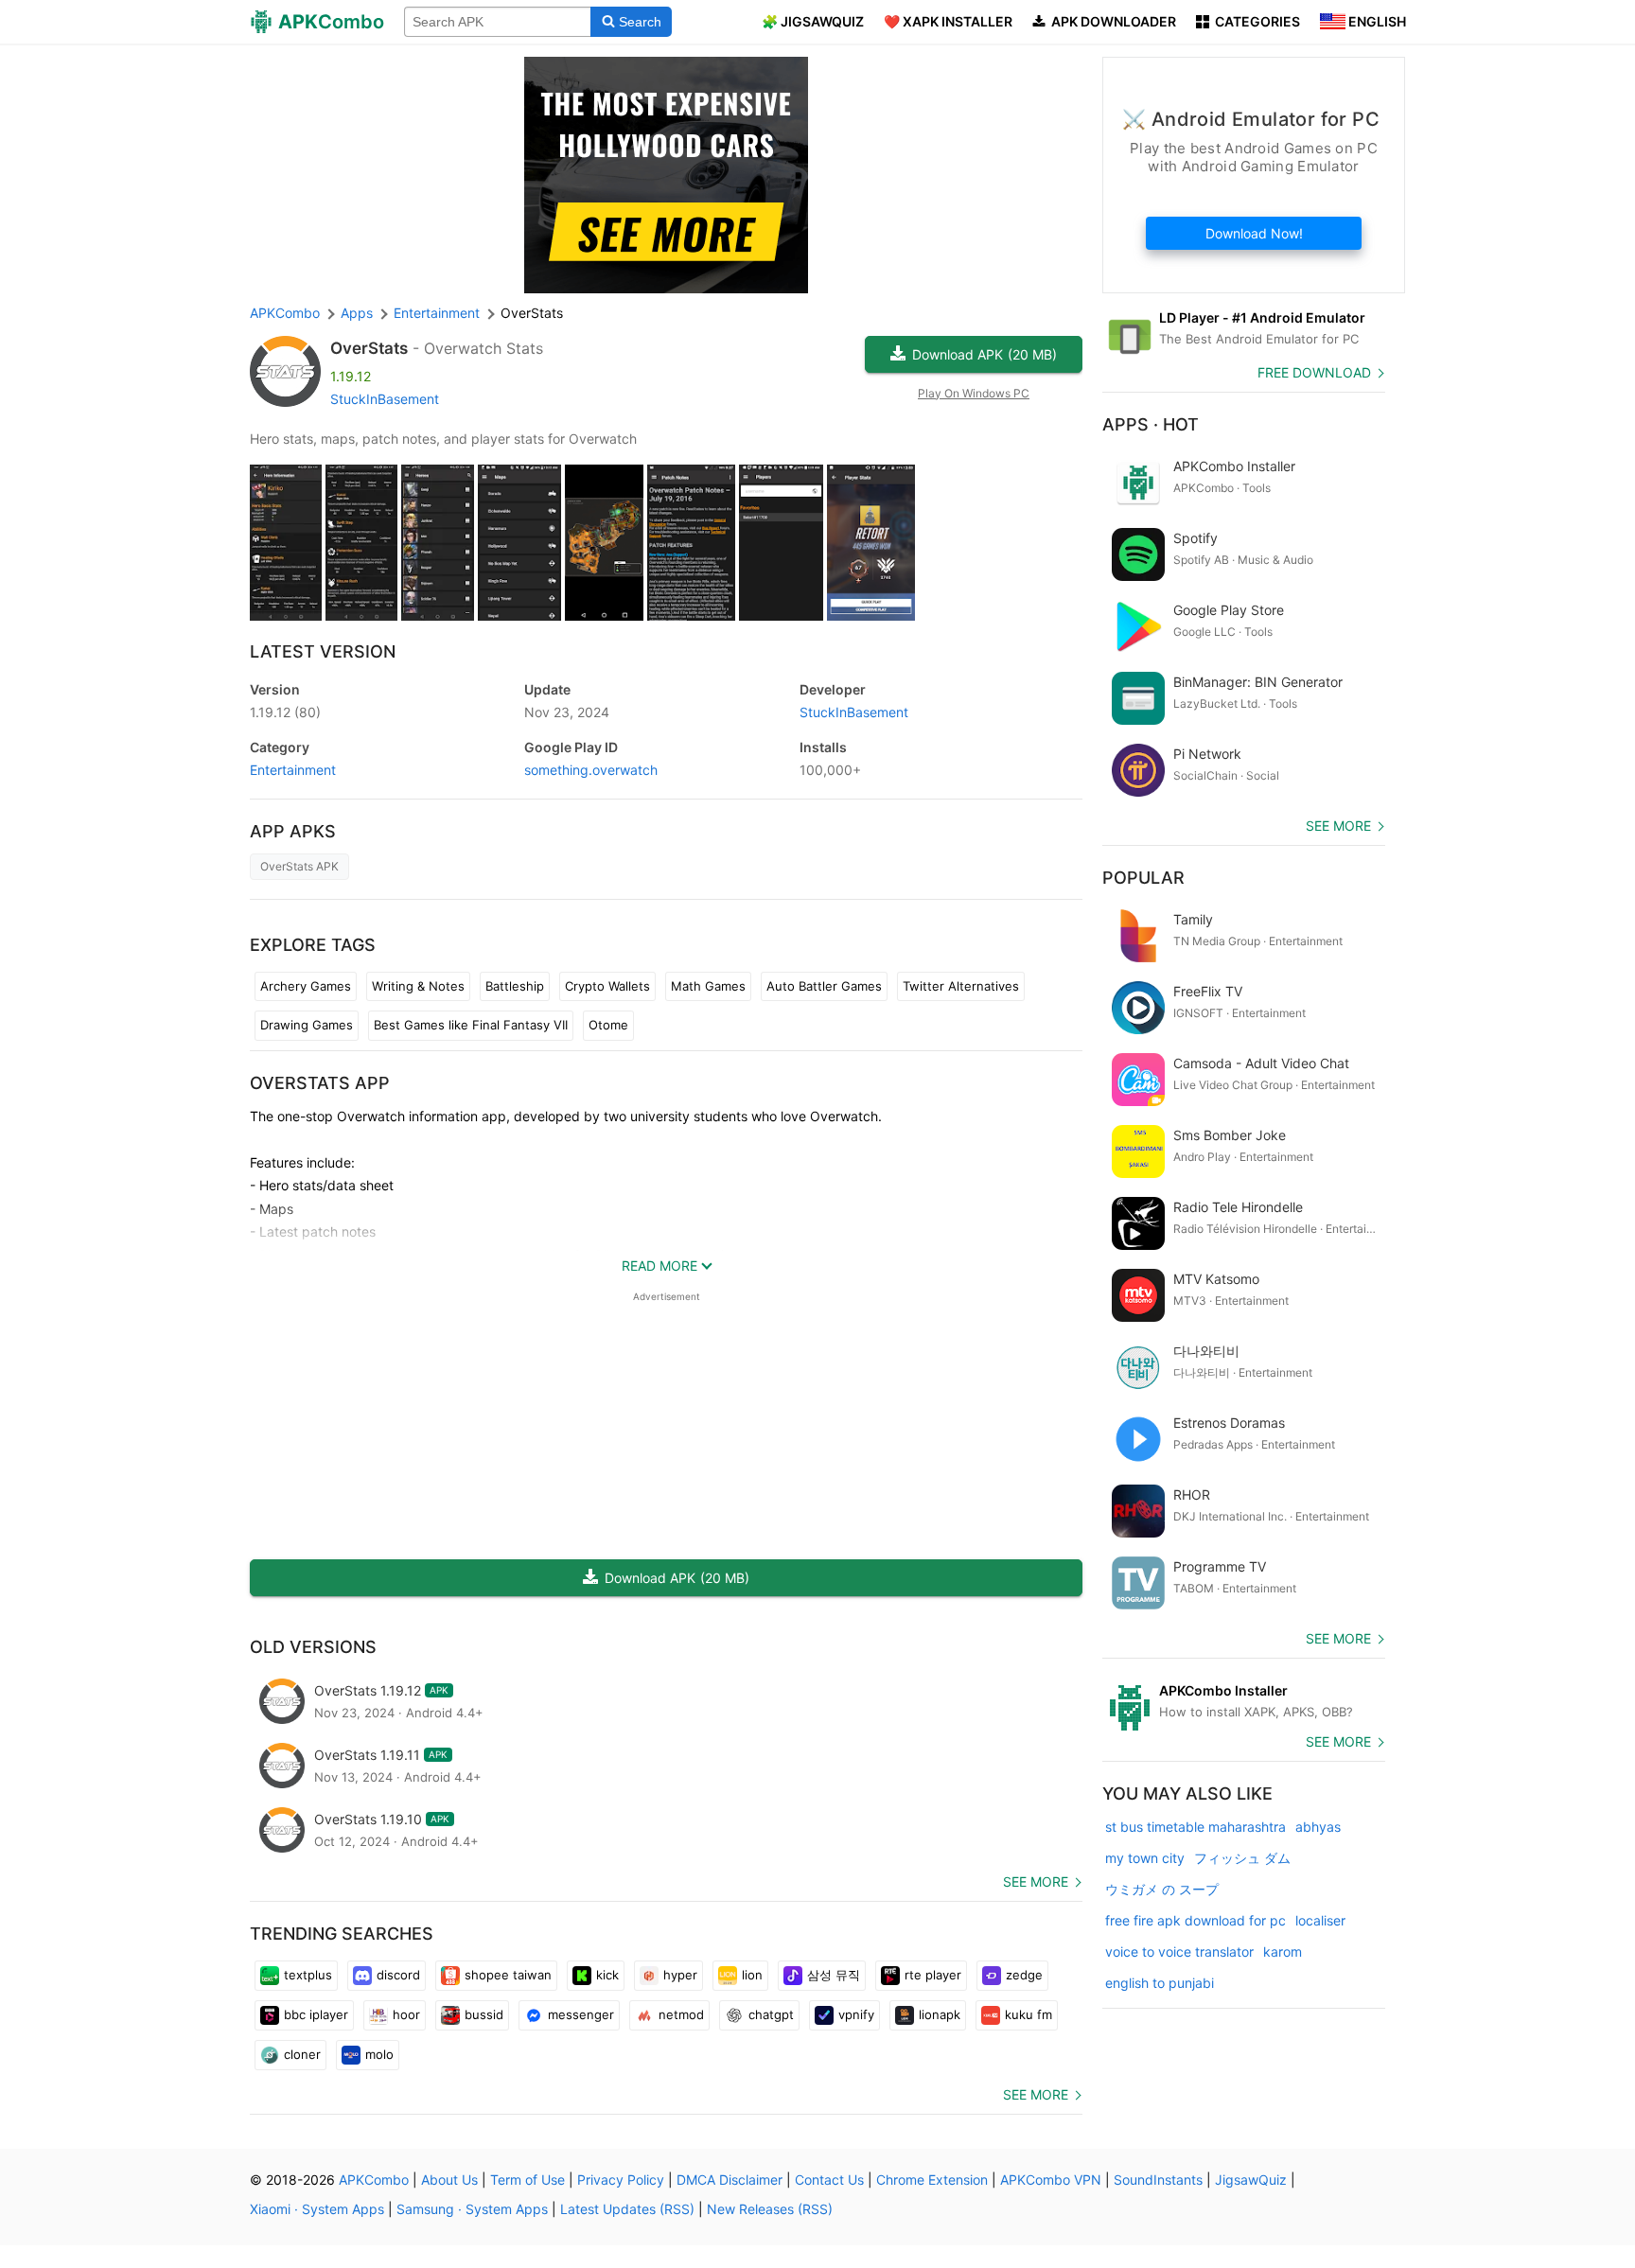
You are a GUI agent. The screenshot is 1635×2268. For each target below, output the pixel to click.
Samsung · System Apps (472, 2209)
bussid (484, 2014)
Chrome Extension (932, 2180)
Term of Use (527, 2180)
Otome (608, 1025)
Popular (1143, 878)
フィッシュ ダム (1242, 1858)
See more (1036, 1881)
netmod (681, 2014)
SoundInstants (1158, 2180)
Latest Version (323, 651)
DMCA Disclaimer (730, 2180)
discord (398, 1975)
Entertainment (293, 770)
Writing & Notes (418, 986)
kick (607, 1975)
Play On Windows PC (974, 393)
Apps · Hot (1151, 424)
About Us (449, 2180)
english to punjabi (1160, 1983)
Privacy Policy (621, 2180)
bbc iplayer (316, 2014)
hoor (406, 2014)
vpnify (856, 2014)
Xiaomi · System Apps (317, 2209)
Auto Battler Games (824, 986)
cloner (302, 2054)
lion (752, 1975)
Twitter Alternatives (961, 986)
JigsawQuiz (1251, 2180)
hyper (680, 1975)
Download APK (985, 354)
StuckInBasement (385, 399)
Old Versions (313, 1647)
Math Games (708, 986)
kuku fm (1028, 2014)
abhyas (1318, 1827)
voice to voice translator (1179, 1952)
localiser (1320, 1920)
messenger (581, 2014)
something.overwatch (591, 770)
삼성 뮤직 (834, 1975)
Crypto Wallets (607, 986)
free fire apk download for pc (1195, 1920)
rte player (933, 1975)
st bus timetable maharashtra (1195, 1827)
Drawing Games (307, 1025)
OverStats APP (320, 1083)
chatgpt (771, 2014)
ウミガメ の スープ (1162, 1889)
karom (1283, 1952)
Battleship (515, 986)
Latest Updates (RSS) (627, 2209)
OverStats (369, 348)
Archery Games (306, 986)
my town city (1145, 1858)
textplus (308, 1975)
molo (379, 2054)
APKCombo (285, 313)
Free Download (1314, 372)
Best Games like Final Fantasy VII (471, 1025)
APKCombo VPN (1051, 2180)
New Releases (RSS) (770, 2209)
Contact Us (829, 2180)
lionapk (940, 2014)
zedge (1024, 1975)
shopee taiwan (508, 1975)
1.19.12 (285, 712)
